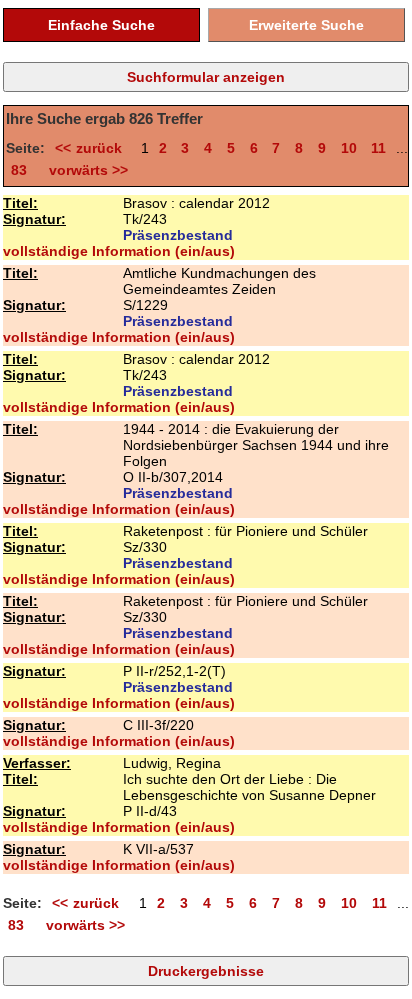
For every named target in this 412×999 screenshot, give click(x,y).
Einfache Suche (101, 25)
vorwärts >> (84, 170)
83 (19, 170)
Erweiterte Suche (306, 25)
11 (378, 148)
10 (349, 148)
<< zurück (93, 148)
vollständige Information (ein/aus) (119, 251)
